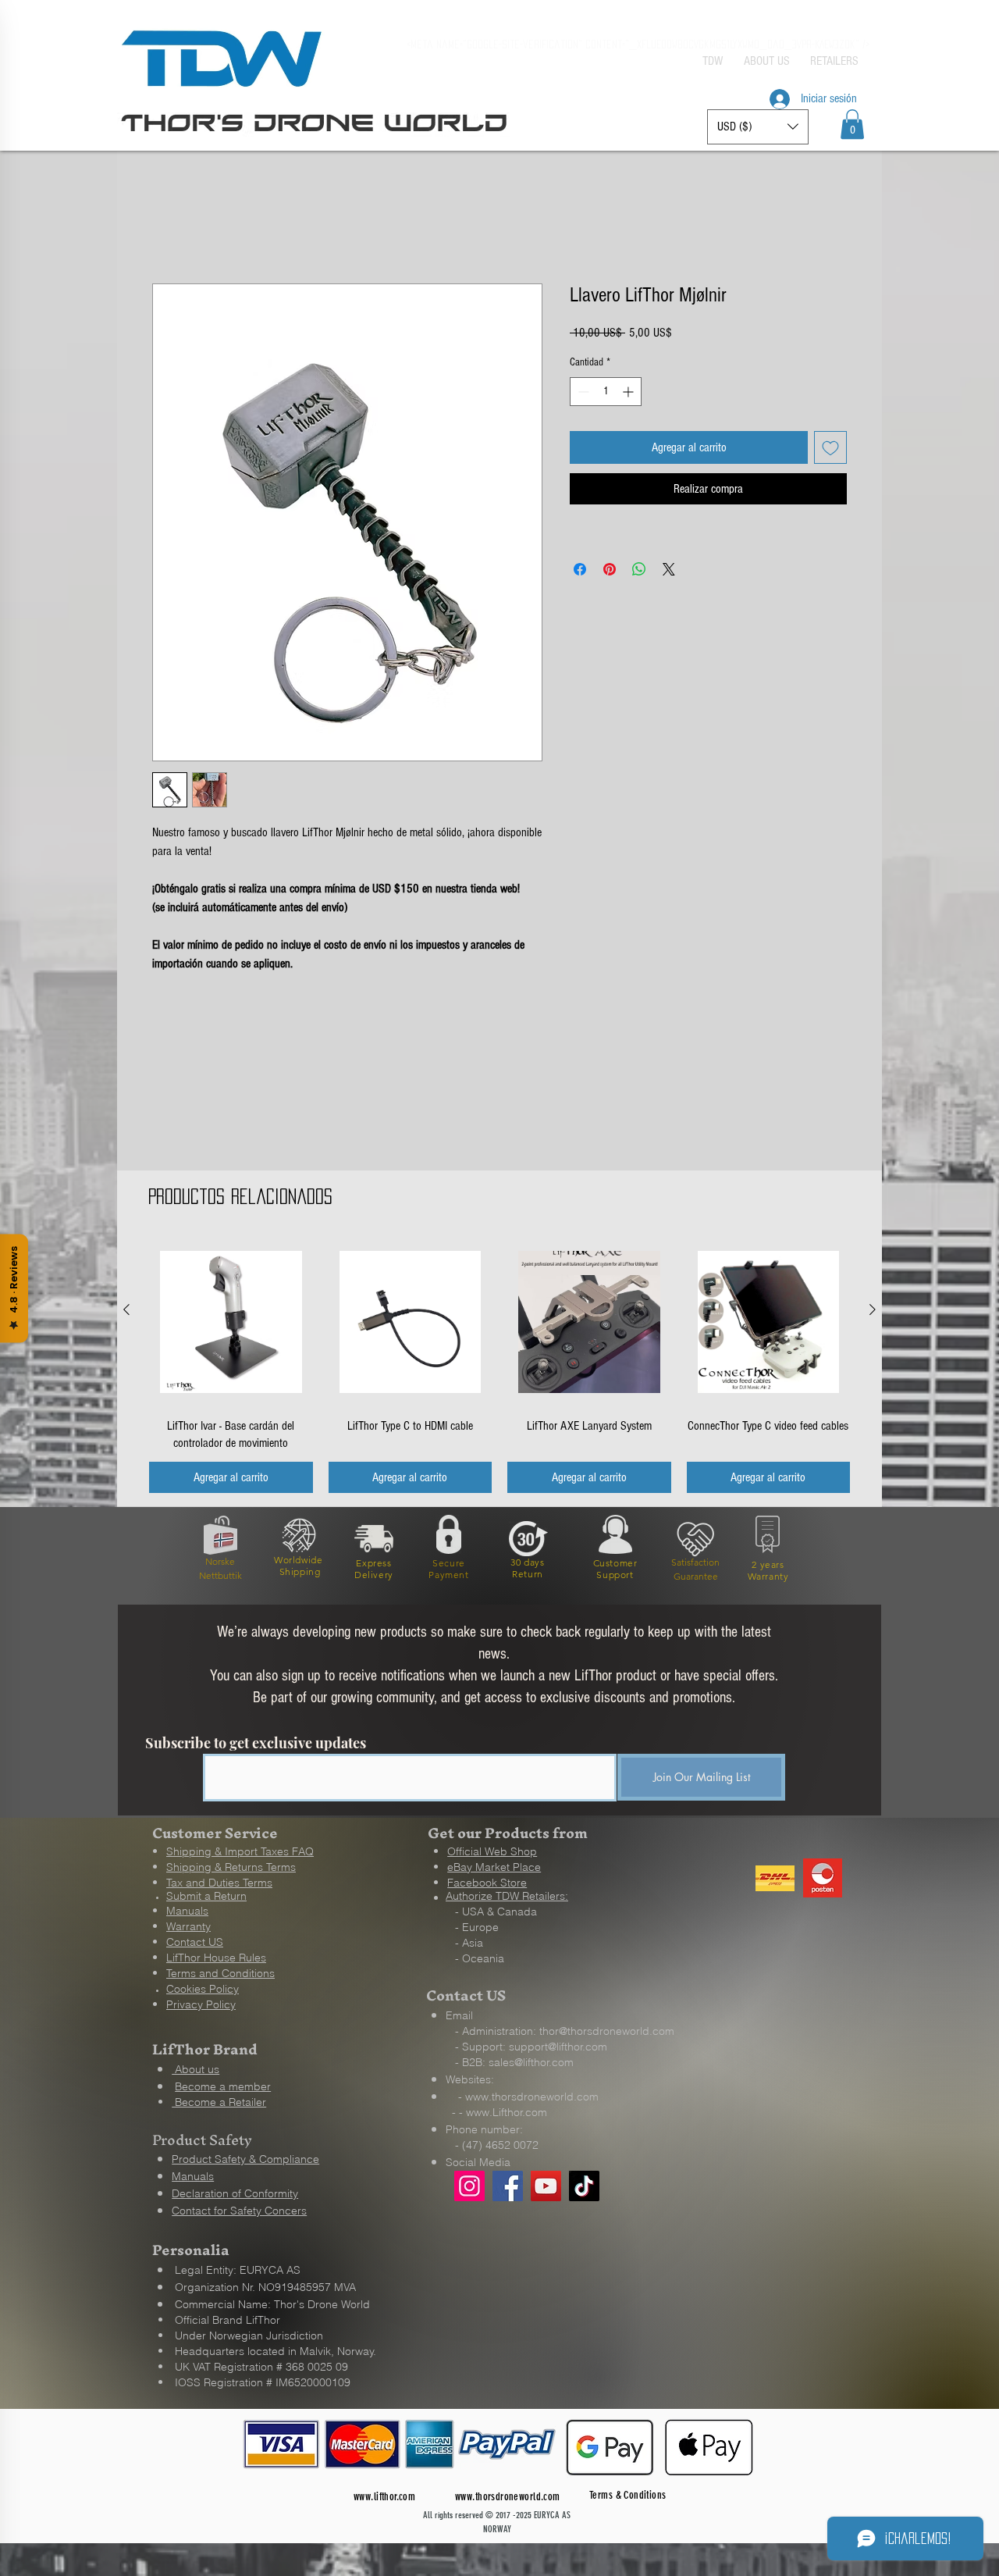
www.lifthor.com (384, 2498)
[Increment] (629, 393)
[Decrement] (582, 393)
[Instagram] (469, 2188)
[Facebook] (508, 2188)
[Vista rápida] (231, 1324)
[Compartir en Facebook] (580, 571)
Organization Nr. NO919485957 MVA (265, 2289)
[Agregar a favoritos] (830, 449)
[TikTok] (584, 2188)
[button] (852, 124)
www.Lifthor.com (507, 2114)
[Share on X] (669, 571)
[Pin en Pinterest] (610, 571)
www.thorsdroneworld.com (532, 2098)
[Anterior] (126, 1311)
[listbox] (758, 127)
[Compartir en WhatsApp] (639, 571)
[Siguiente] (873, 1311)
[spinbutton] (606, 393)
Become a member (223, 2088)
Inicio (164, 229)
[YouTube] (546, 2188)
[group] (499, 1367)
